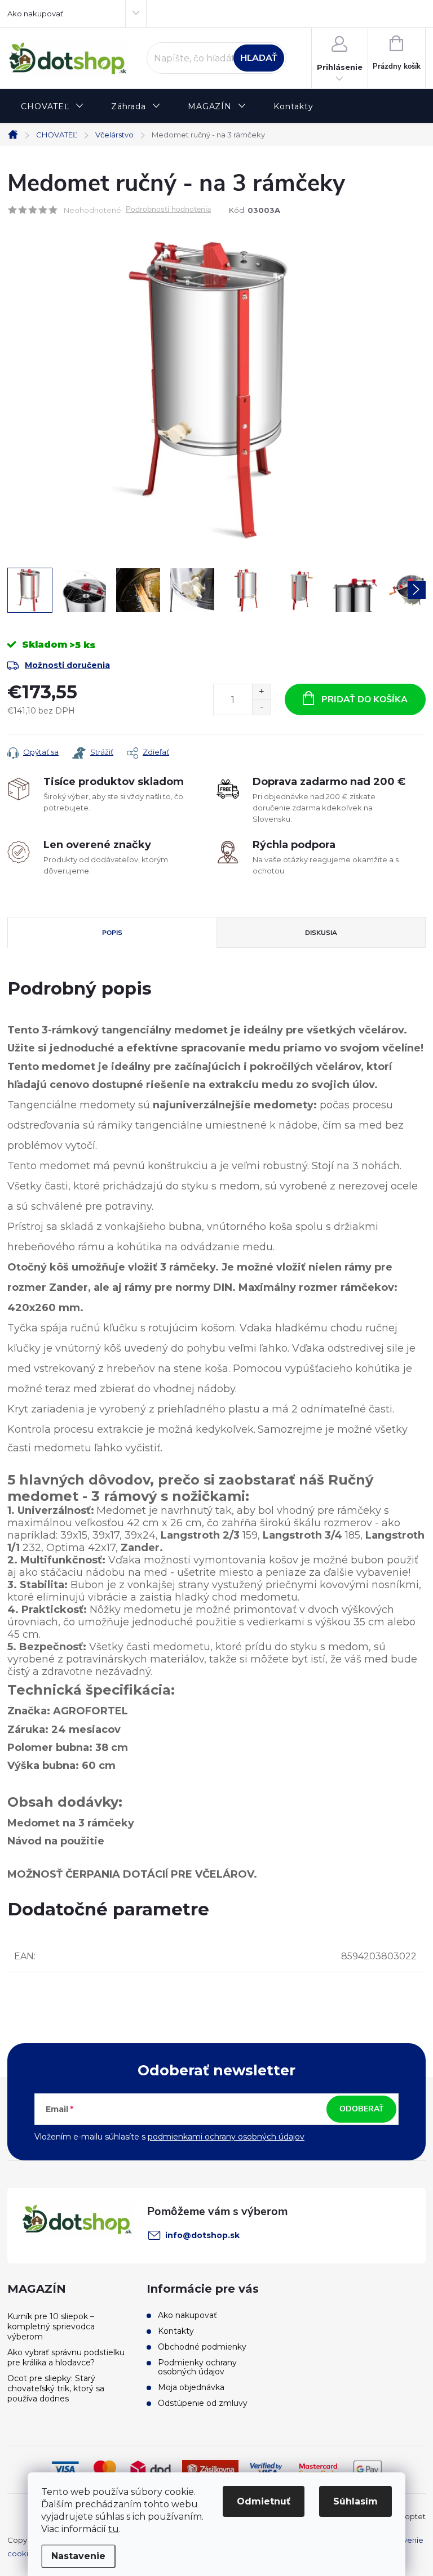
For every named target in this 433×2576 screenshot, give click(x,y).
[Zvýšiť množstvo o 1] (261, 692)
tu (114, 2529)
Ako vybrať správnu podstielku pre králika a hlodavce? (66, 2357)
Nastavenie (78, 2556)
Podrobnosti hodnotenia (168, 210)
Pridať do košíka (364, 699)
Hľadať (259, 58)
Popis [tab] (112, 933)
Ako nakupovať (35, 14)
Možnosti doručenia (67, 665)
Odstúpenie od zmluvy (203, 2403)
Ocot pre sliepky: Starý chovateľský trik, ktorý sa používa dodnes (56, 2388)
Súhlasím (355, 2501)
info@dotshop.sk (202, 2235)
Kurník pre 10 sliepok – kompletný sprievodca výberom (51, 2327)
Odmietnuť (264, 2501)
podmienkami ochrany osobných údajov (226, 2137)
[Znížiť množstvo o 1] (261, 707)
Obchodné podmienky (202, 2347)
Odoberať (362, 2109)
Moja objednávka (191, 2387)
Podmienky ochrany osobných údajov (197, 2367)
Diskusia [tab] (321, 933)
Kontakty (176, 2331)
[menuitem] (52, 107)
